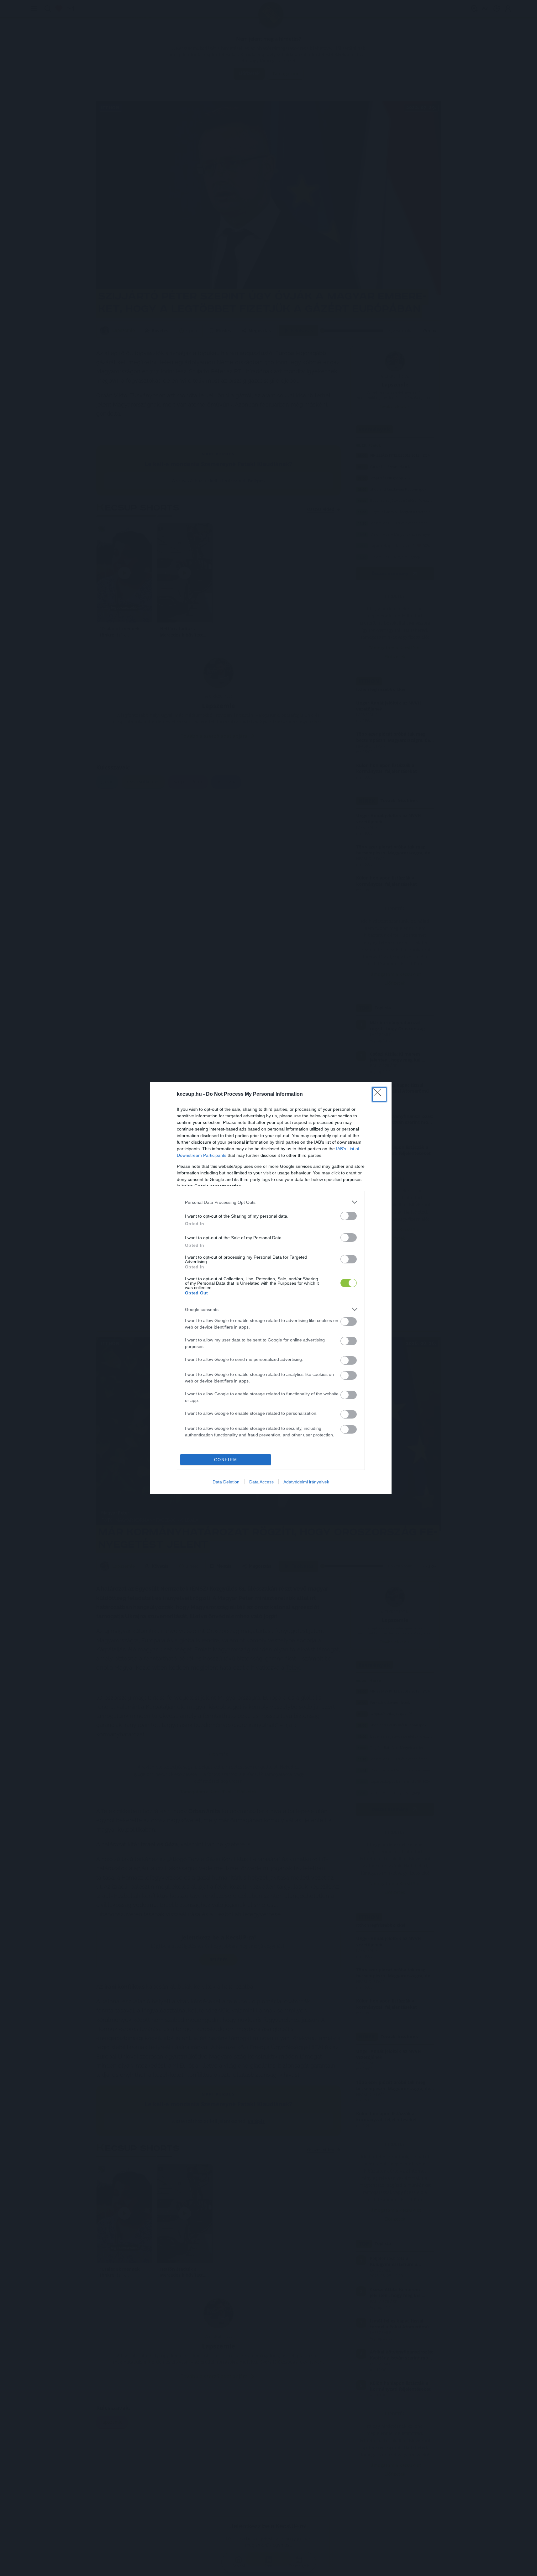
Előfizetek (316, 1307)
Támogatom (280, 1307)
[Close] (331, 1251)
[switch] (349, 1322)
